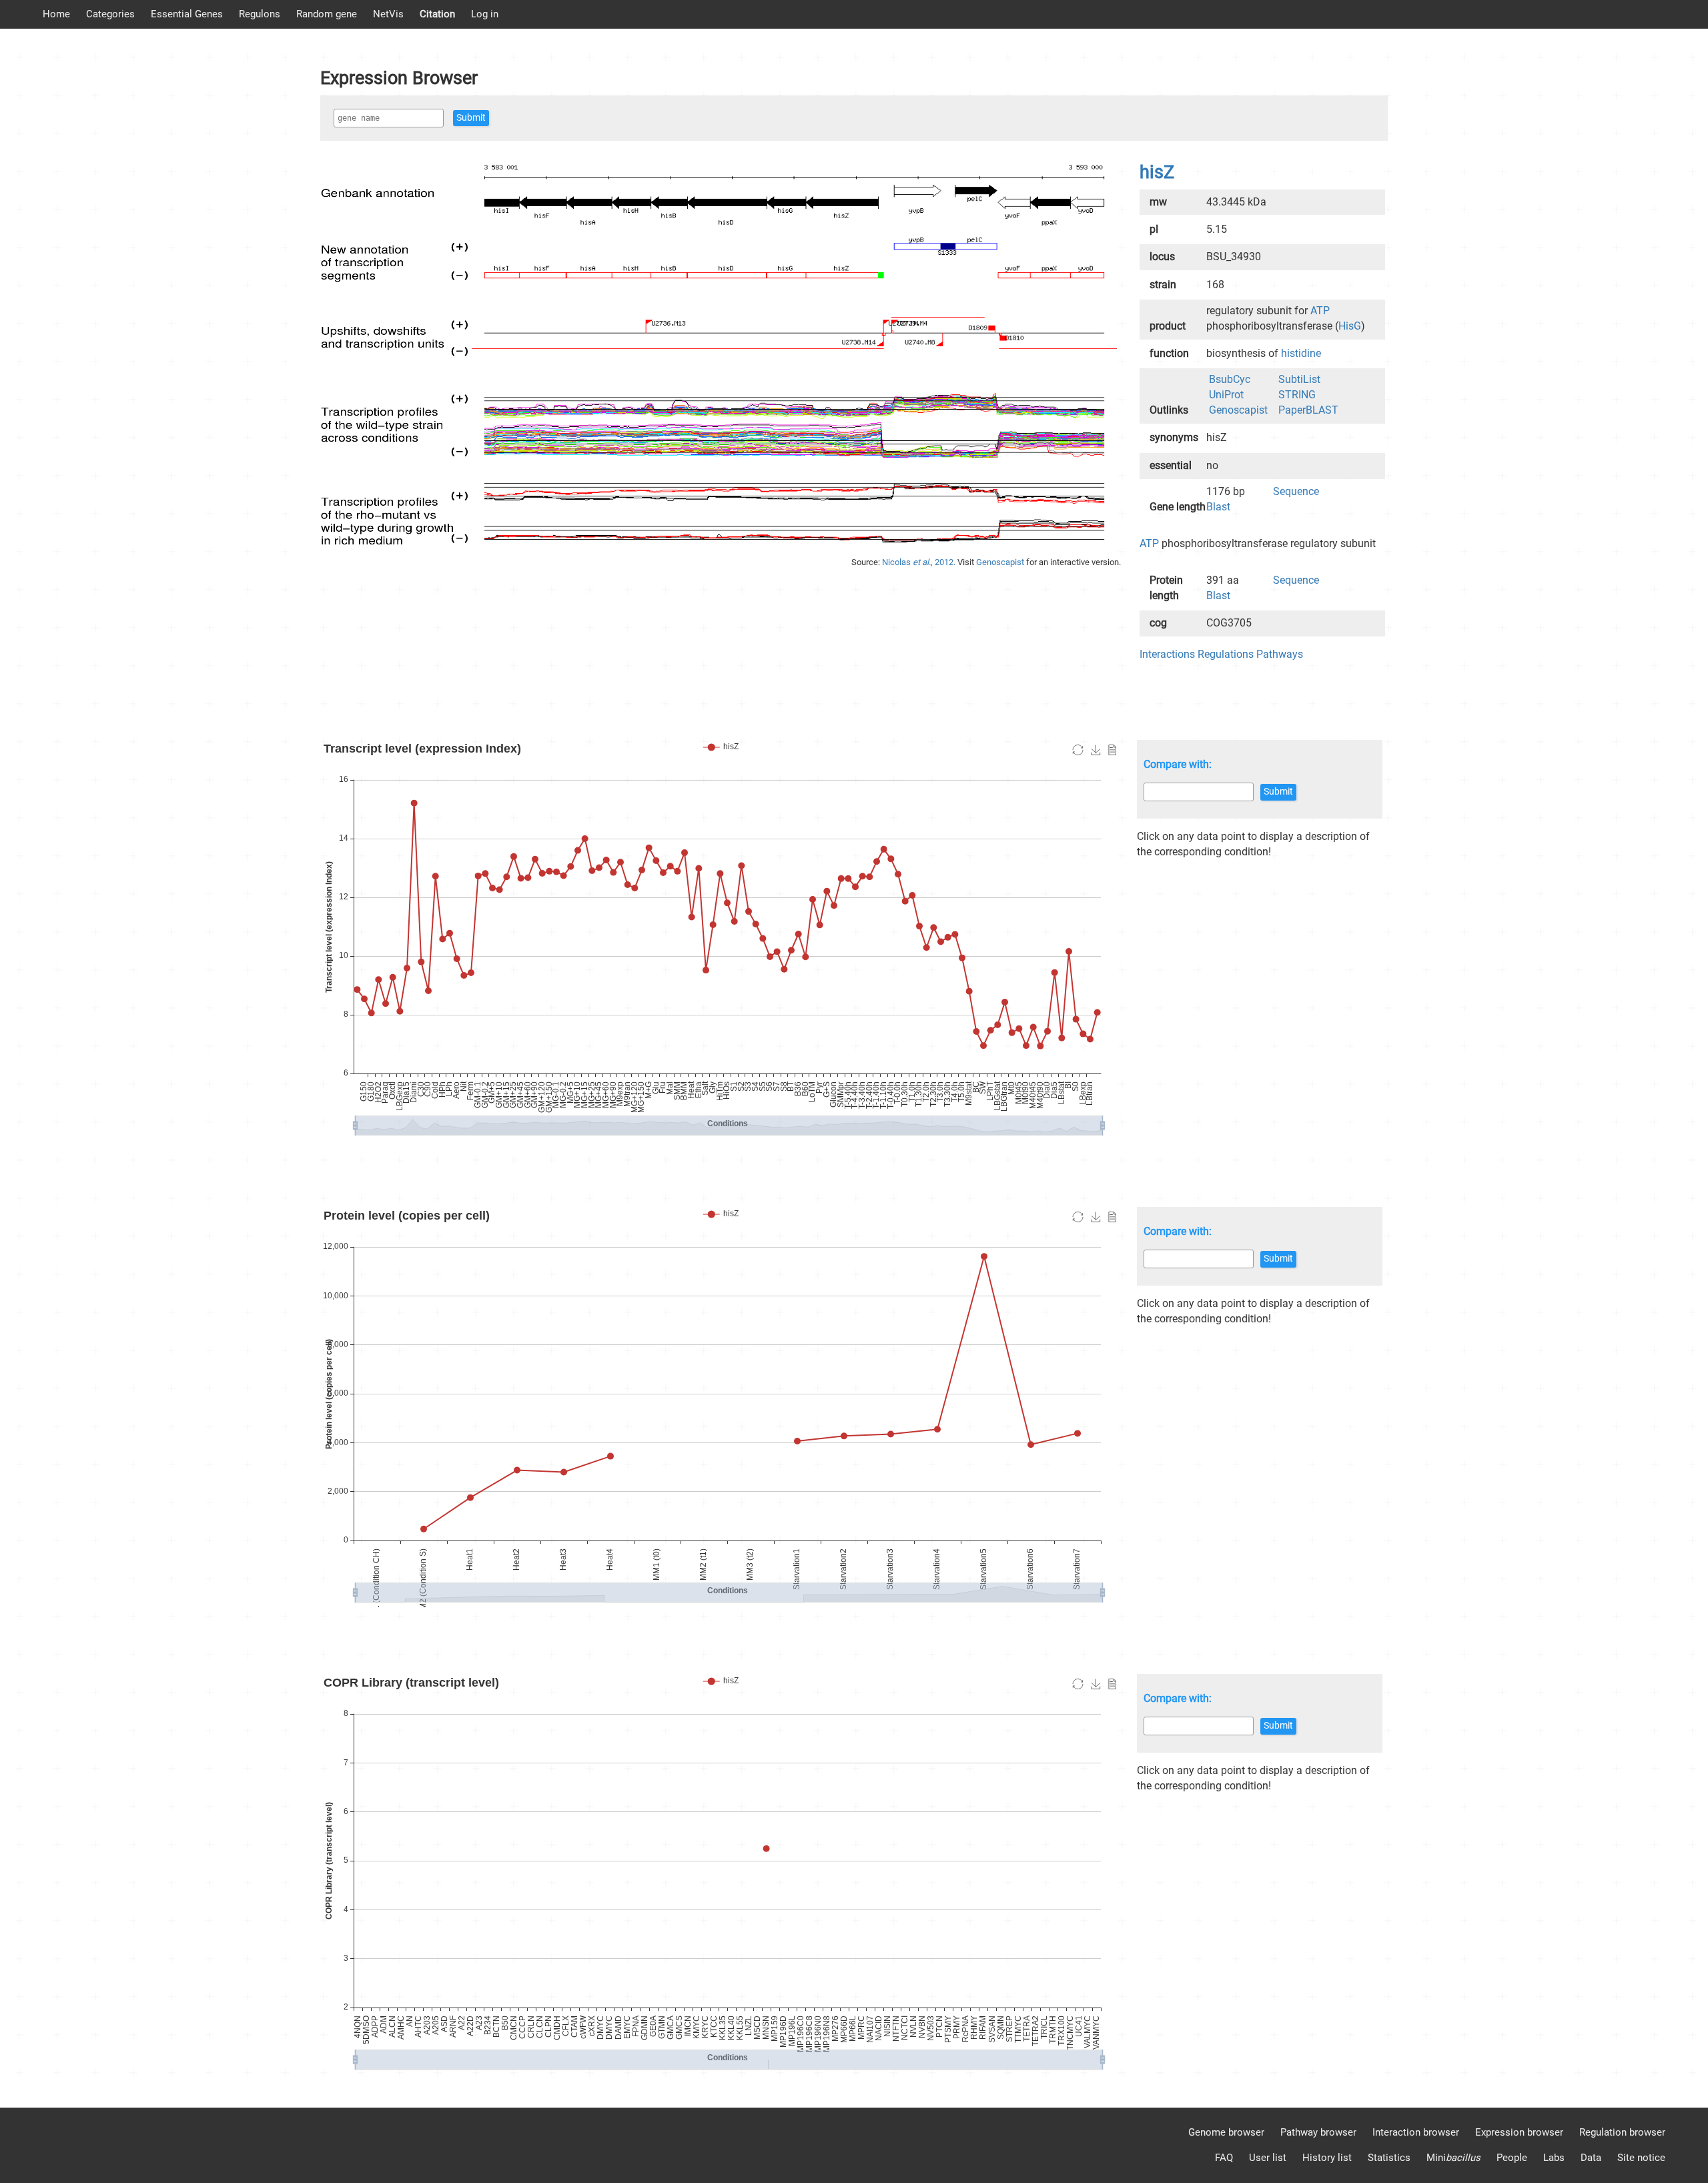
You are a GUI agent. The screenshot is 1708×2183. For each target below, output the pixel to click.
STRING (1297, 395)
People (1512, 2158)
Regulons (260, 14)
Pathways (1280, 654)
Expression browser (1519, 2132)
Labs (1554, 2158)
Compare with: (1178, 764)
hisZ (1157, 172)
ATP (1320, 311)
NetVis (388, 14)
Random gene (327, 14)
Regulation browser (1622, 2132)
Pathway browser (1318, 2132)
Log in (485, 14)
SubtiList (1299, 379)
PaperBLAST (1308, 410)
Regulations (1226, 654)
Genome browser (1226, 2132)
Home (56, 14)
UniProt (1226, 395)
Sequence (1296, 491)
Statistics (1389, 2158)
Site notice (1641, 2158)
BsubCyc (1230, 379)
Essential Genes (187, 14)
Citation (437, 14)
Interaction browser (1416, 2132)
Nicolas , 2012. (920, 562)
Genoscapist (1001, 562)
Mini (1453, 2158)
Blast (1218, 507)
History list (1327, 2158)
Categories (110, 14)
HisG (1350, 326)
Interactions (1167, 654)
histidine (1301, 353)
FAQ (1224, 2158)
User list (1268, 2158)
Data (1591, 2158)
